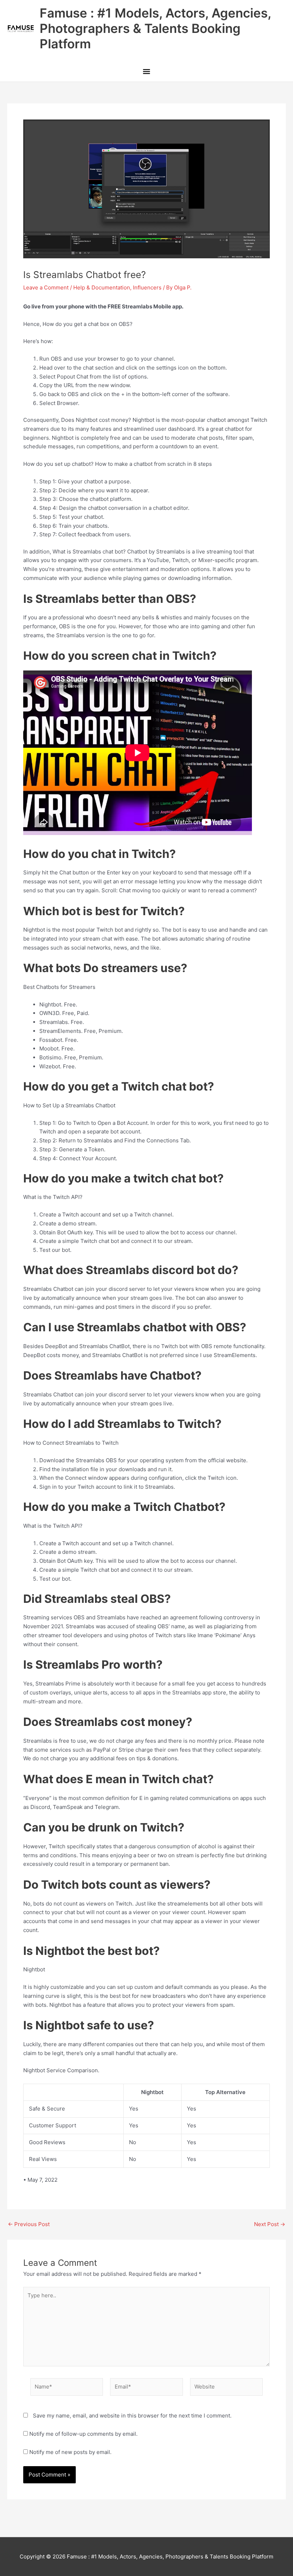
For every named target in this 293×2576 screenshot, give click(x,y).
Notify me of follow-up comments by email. (83, 2434)
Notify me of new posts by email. (70, 2452)
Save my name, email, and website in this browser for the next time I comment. (132, 2416)
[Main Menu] (146, 72)
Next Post (270, 2224)
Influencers (147, 287)
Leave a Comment (46, 287)
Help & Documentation (102, 287)
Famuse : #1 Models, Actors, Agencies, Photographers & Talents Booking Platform (155, 28)
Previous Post (29, 2224)
